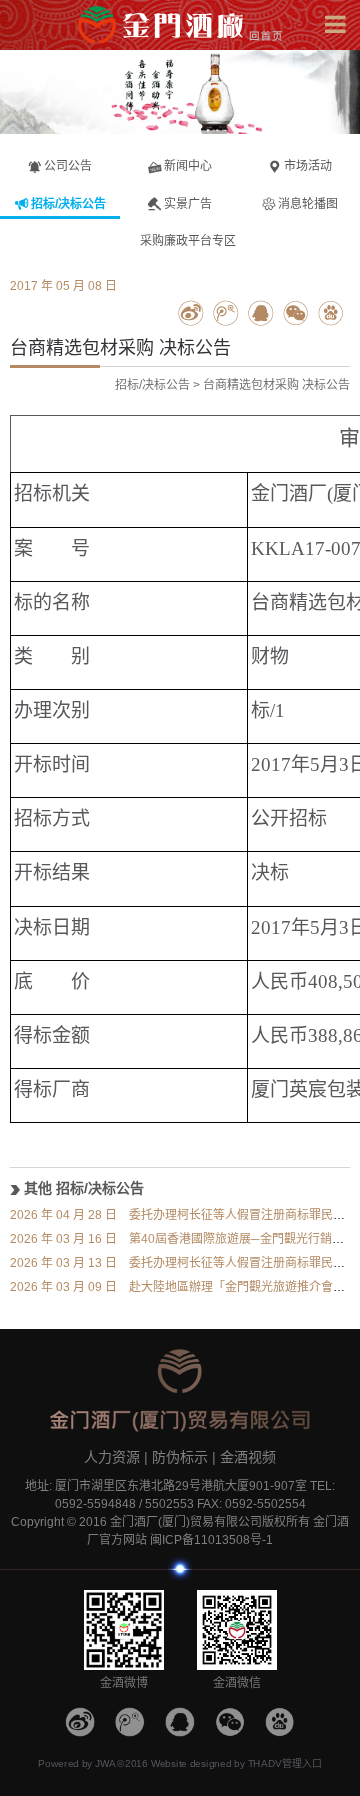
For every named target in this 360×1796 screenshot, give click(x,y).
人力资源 (112, 1457)
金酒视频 (248, 1457)
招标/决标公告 (152, 385)
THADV (265, 1764)
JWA (105, 1764)
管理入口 (302, 1764)
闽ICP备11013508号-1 (211, 1540)
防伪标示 (180, 1457)
